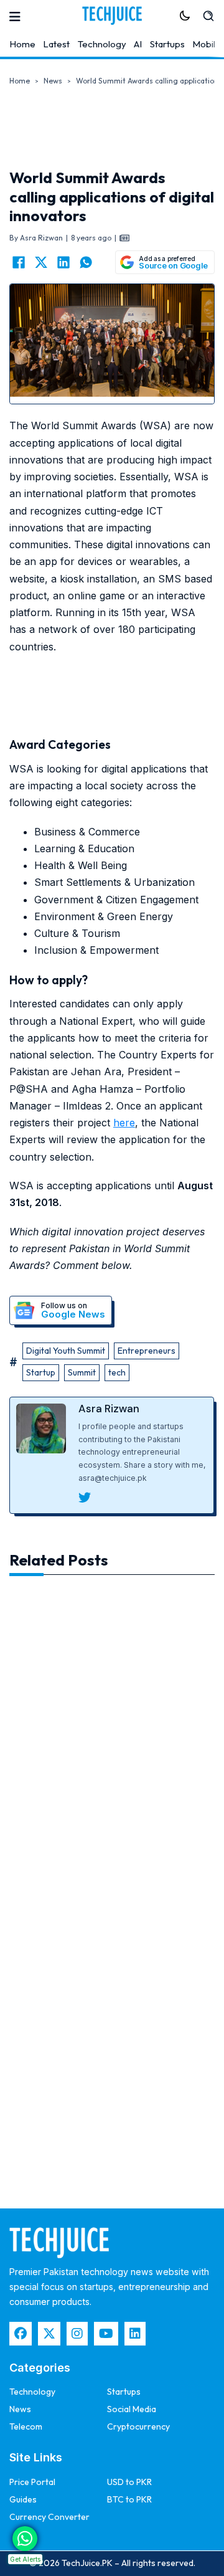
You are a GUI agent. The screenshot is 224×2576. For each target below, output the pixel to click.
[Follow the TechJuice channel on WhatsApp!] (25, 2539)
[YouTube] (106, 2334)
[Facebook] (19, 262)
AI (138, 44)
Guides (23, 2499)
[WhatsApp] (86, 262)
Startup (41, 1372)
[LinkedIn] (63, 262)
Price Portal (32, 2482)
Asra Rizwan (109, 1409)
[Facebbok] (21, 2334)
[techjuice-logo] (112, 16)
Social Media (132, 2409)
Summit (82, 1372)
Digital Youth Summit (66, 1351)
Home (22, 44)
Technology (102, 44)
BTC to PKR (129, 2499)
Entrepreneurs (147, 1351)
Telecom (26, 2426)
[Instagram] (77, 2334)
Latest (56, 44)
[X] (41, 262)
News (53, 81)
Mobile (207, 44)
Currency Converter (49, 2517)
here (124, 1123)
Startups (167, 44)
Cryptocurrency (138, 2426)
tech (117, 1372)
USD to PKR (129, 2482)
